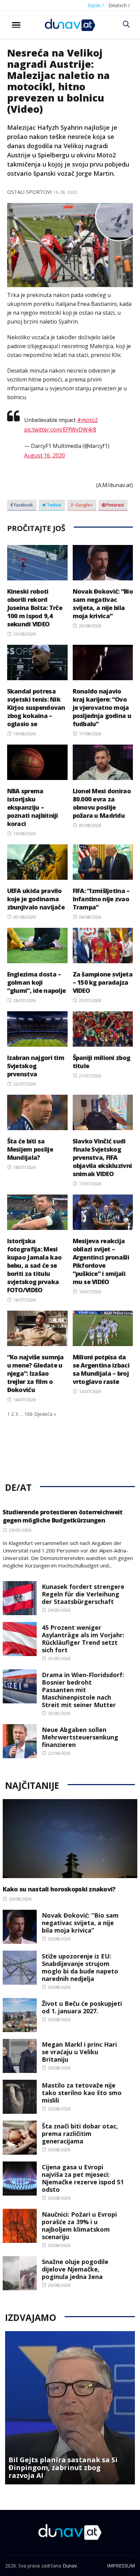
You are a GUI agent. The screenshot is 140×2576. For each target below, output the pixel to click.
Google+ (84, 505)
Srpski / (96, 5)
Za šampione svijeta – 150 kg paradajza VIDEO (103, 982)
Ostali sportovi (30, 192)
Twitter (54, 505)
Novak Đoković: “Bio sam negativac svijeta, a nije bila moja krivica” (103, 604)
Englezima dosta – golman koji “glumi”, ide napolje (37, 982)
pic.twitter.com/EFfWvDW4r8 (60, 430)
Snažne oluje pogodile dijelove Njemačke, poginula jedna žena (75, 2269)
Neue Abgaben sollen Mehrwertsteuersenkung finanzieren (80, 1737)
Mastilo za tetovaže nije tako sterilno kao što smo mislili (82, 2093)
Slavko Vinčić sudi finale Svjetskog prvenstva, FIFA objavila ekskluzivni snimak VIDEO (102, 1157)
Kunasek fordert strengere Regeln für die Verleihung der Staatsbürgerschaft (83, 1594)
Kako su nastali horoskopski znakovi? (59, 1889)
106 (29, 1414)
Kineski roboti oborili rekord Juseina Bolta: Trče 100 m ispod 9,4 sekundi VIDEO (35, 608)
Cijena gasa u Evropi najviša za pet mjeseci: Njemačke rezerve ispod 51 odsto (83, 2178)
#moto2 (87, 420)
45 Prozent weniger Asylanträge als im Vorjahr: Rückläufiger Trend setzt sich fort (83, 1639)
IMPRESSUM (121, 2566)
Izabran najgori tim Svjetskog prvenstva (36, 1066)
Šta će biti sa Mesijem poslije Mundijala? (30, 1149)
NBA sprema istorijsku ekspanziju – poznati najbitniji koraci (33, 807)
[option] (70, 2408)
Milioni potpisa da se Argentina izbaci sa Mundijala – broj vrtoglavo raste (101, 1369)
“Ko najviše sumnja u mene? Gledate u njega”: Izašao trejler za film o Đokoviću (36, 1373)
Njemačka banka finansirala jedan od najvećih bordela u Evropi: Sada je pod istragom (59, 2468)
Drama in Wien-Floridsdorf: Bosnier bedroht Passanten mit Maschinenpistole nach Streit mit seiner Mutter (83, 1690)
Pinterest (115, 505)
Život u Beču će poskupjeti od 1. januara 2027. (82, 2007)
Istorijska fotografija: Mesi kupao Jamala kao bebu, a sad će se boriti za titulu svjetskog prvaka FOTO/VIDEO (34, 1265)
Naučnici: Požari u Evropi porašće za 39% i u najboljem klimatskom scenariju (79, 2226)
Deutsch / (119, 5)
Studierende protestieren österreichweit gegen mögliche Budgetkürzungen (63, 1516)
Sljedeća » (45, 1414)
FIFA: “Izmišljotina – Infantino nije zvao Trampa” (101, 899)
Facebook (23, 505)
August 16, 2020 (45, 455)
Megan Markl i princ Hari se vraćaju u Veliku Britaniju (79, 2052)
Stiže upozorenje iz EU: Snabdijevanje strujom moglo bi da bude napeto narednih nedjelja (80, 1967)
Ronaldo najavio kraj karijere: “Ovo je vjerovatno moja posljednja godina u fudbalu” (102, 707)
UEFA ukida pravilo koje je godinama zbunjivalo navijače (36, 899)
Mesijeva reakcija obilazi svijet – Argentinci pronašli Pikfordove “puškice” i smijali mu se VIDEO (101, 1261)
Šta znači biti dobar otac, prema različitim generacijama (80, 2134)
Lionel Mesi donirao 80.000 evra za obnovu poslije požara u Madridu (102, 803)
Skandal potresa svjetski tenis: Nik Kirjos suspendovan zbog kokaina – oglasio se (36, 707)
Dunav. (70, 2566)
